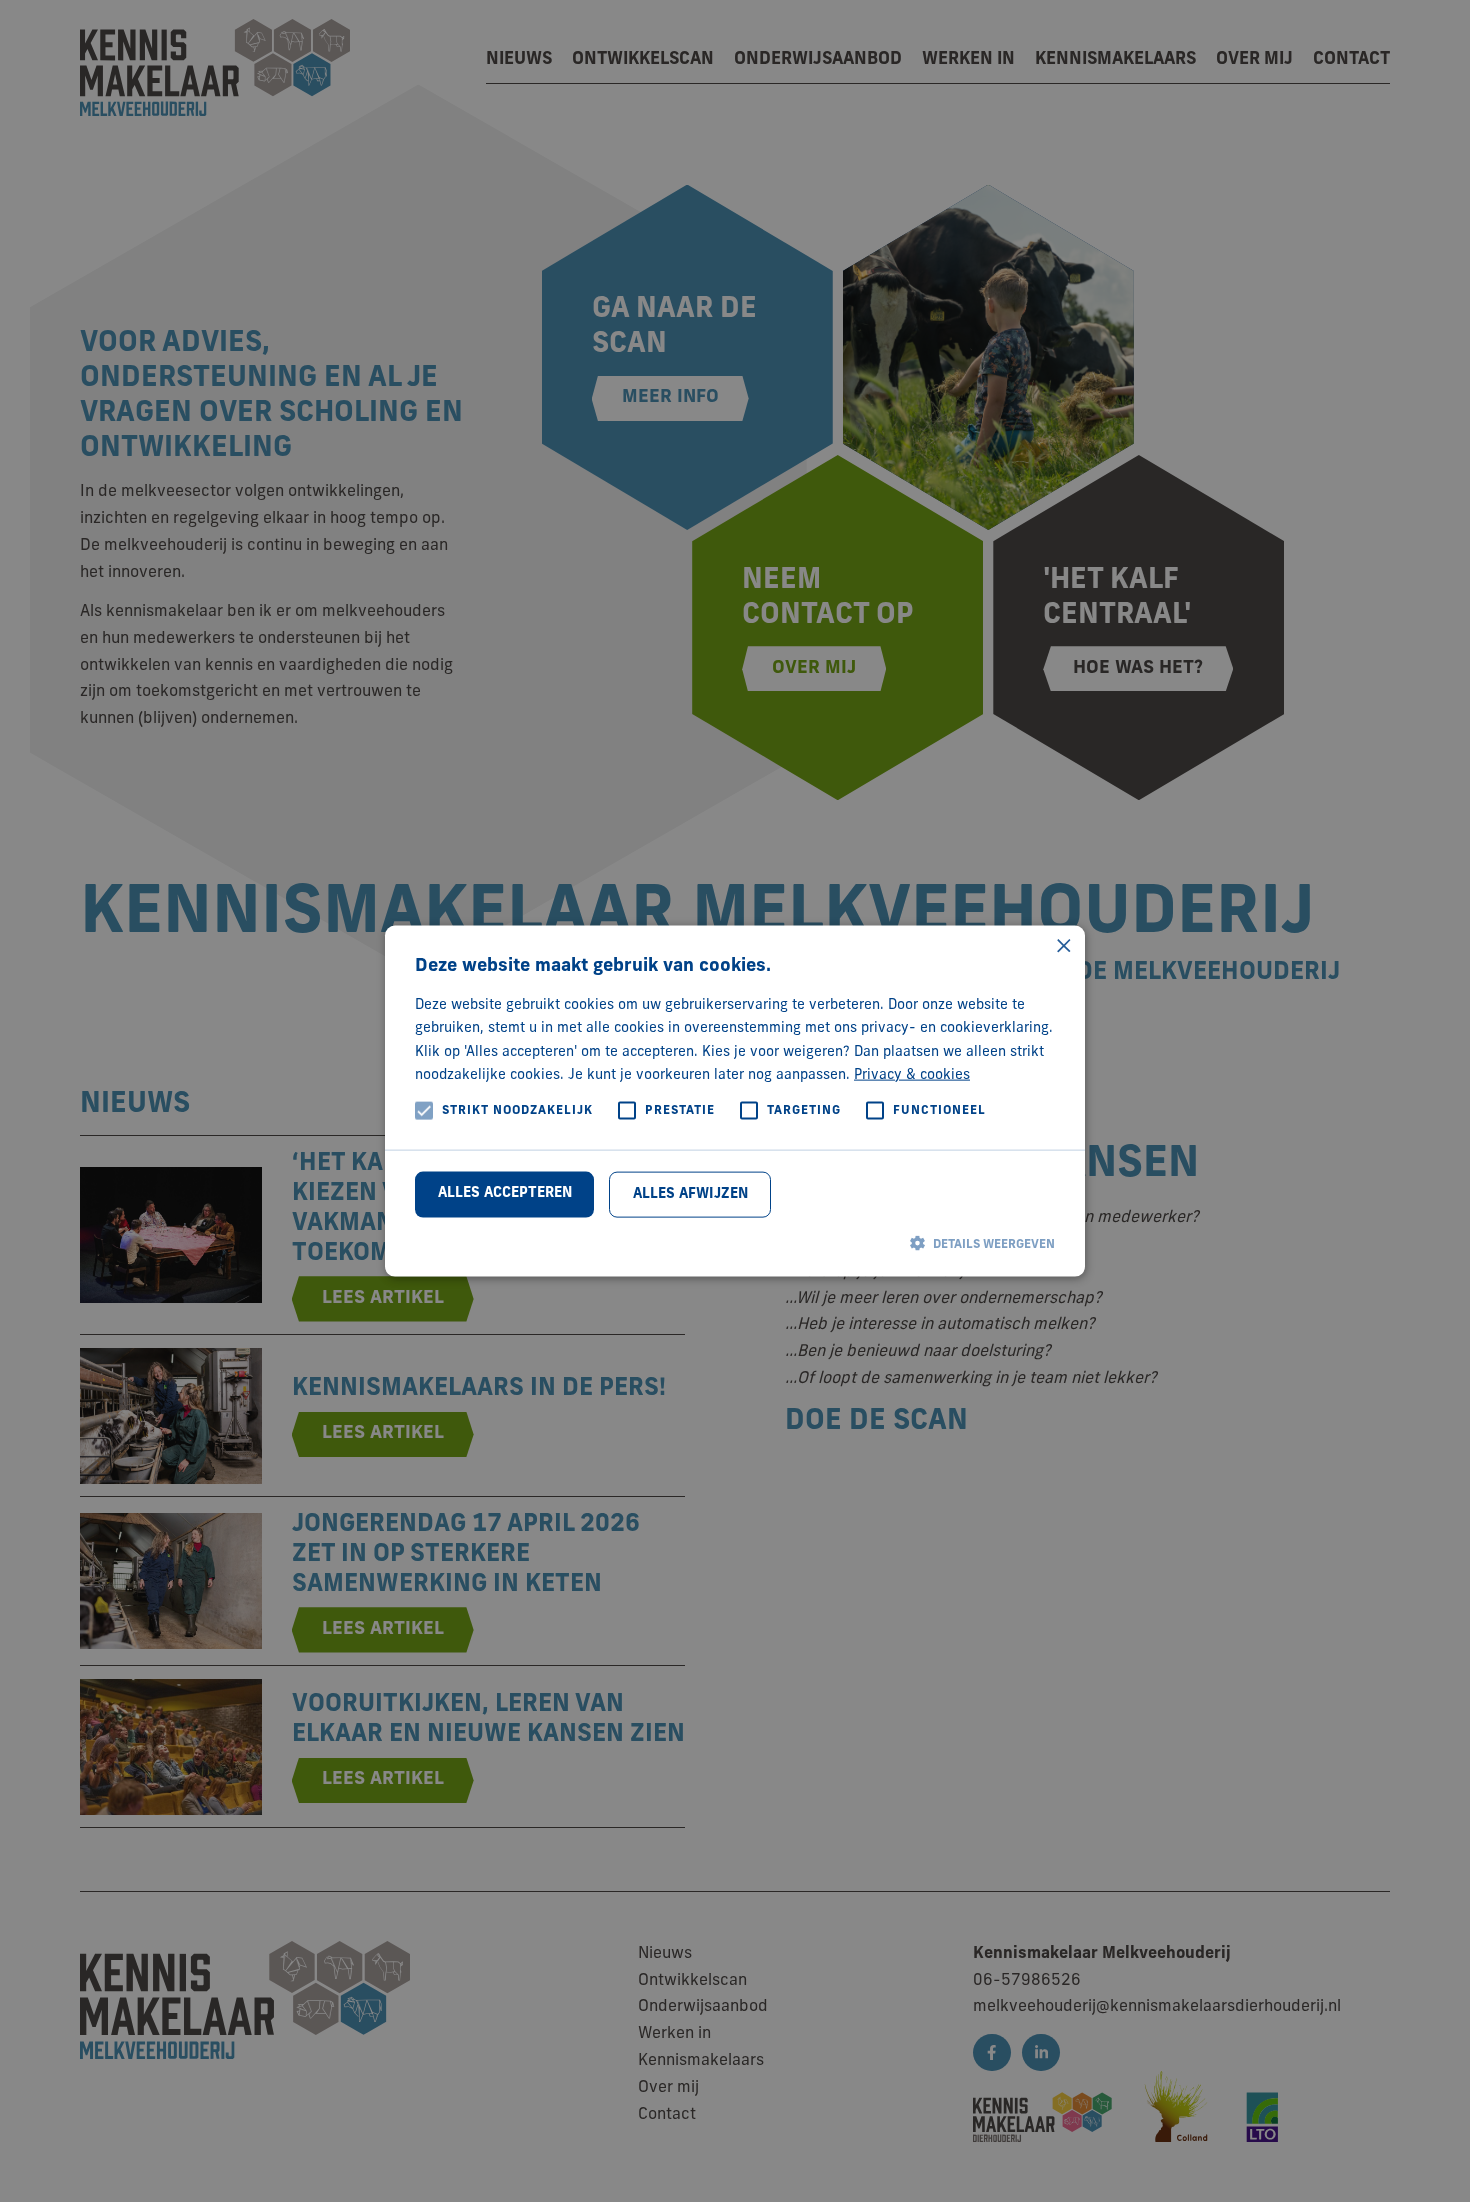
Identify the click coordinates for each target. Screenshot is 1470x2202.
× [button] (1062, 948)
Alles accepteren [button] (505, 1193)
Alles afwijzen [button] (690, 1194)
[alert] (735, 1101)
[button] (735, 1243)
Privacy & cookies (912, 1074)
